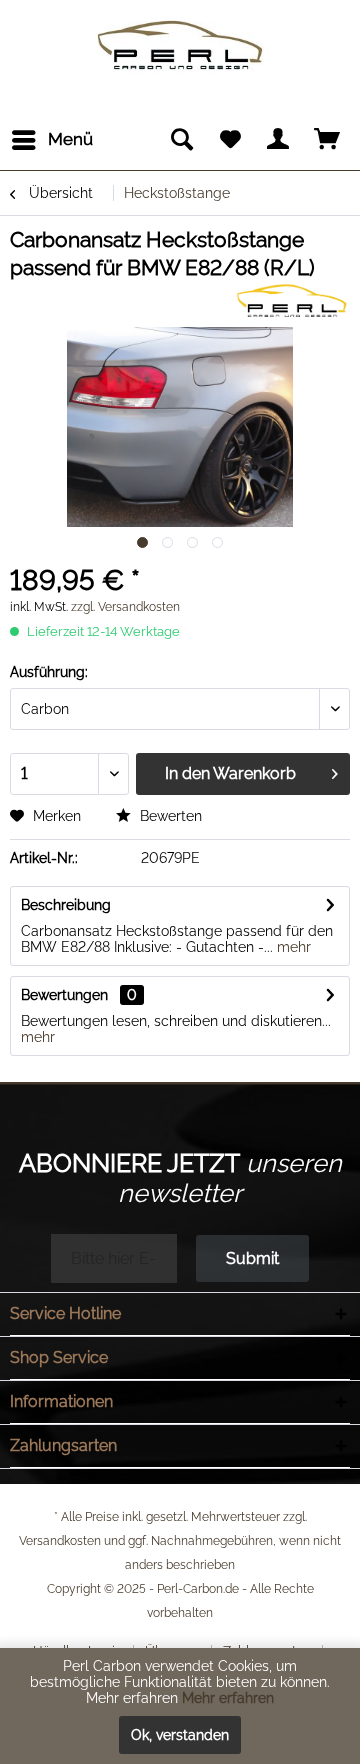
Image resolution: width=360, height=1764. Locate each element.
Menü (70, 139)
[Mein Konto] (279, 140)
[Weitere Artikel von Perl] (291, 299)
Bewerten (169, 816)
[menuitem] (51, 140)
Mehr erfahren (228, 1698)
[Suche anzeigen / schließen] (181, 140)
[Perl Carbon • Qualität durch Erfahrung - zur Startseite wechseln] (179, 27)
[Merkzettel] (230, 140)
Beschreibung (66, 905)
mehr (292, 947)
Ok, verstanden (180, 1735)
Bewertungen (64, 995)
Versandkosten (60, 1541)
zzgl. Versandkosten (125, 607)
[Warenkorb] (328, 140)
